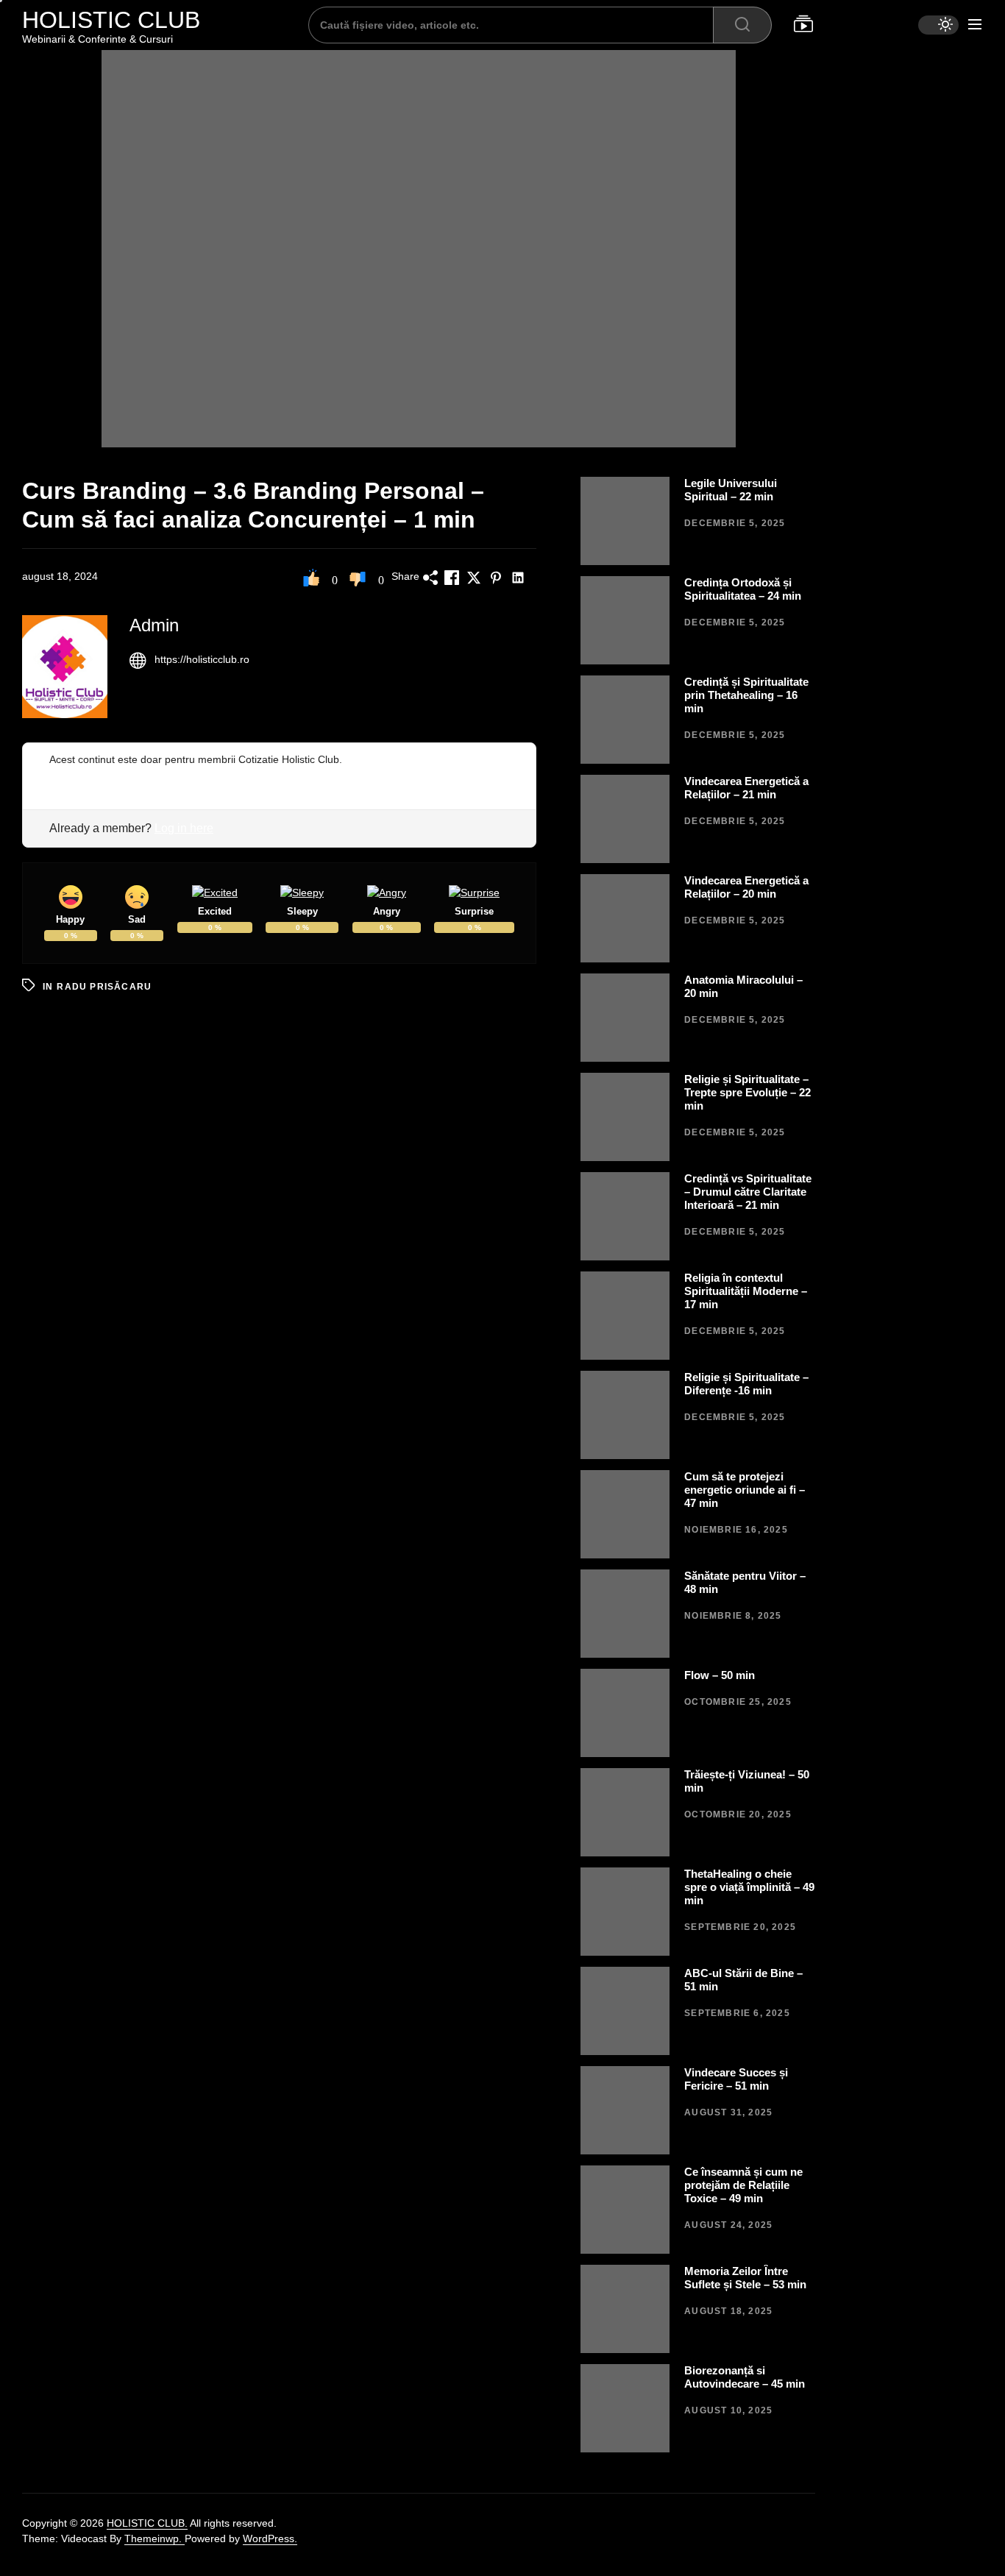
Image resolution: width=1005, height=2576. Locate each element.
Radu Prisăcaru (104, 987)
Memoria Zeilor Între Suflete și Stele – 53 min (745, 2278)
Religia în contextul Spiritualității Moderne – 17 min (746, 1291)
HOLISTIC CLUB (111, 20)
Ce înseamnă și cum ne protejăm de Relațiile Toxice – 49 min (743, 2185)
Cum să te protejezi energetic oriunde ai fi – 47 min (745, 1490)
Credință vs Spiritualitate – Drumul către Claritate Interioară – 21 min (748, 1192)
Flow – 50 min (720, 1675)
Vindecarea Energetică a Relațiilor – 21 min (746, 788)
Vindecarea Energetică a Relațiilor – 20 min (746, 887)
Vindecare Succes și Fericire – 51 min (736, 2079)
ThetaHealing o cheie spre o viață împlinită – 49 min (749, 1887)
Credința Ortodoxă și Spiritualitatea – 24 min (743, 589)
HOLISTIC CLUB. (147, 2523)
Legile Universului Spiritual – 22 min (731, 490)
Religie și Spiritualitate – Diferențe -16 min (746, 1384)
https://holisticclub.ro (202, 659)
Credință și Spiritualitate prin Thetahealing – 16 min (746, 695)
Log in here (184, 828)
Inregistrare (76, 775)
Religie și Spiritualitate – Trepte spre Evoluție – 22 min (747, 1092)
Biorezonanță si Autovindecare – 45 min (745, 2377)
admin (154, 625)
